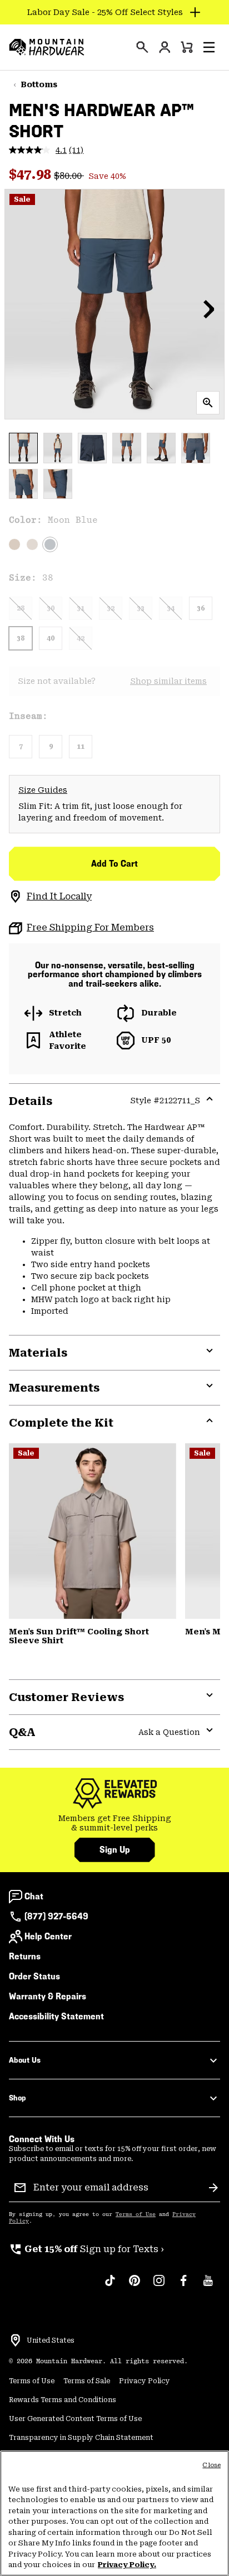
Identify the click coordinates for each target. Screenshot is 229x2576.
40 (51, 638)
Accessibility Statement (56, 2016)
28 (21, 608)
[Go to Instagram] (159, 2286)
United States (51, 2340)
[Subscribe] (213, 2188)
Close (211, 2465)
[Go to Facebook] (183, 2286)
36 (201, 608)
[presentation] (142, 47)
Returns (25, 1956)
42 (81, 638)
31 (81, 608)
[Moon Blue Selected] (50, 544)
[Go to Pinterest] (135, 2286)
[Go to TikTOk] (110, 2286)
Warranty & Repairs (48, 1996)
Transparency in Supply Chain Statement (81, 2438)
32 (111, 608)
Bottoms (39, 84)
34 (171, 608)
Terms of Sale (87, 2381)
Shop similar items (168, 681)
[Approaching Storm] (93, 1531)
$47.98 (31, 174)
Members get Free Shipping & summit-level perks (115, 1823)
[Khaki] (32, 544)
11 (81, 747)
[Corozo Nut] (14, 544)
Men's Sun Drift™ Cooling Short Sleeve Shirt (79, 1636)
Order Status (34, 1976)
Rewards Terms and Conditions (63, 2400)
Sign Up (115, 1850)
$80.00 (69, 176)
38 (21, 638)
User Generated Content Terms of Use (75, 2419)
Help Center (48, 1936)
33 (141, 608)
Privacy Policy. (127, 2565)
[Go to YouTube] (208, 2286)
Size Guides (43, 790)
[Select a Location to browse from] (16, 2340)
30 (51, 608)
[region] (114, 2513)
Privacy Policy (145, 2381)
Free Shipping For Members (90, 927)
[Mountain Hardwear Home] (47, 47)
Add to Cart (114, 864)
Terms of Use (136, 2214)
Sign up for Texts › (86, 2249)
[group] (114, 1824)
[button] (209, 47)
